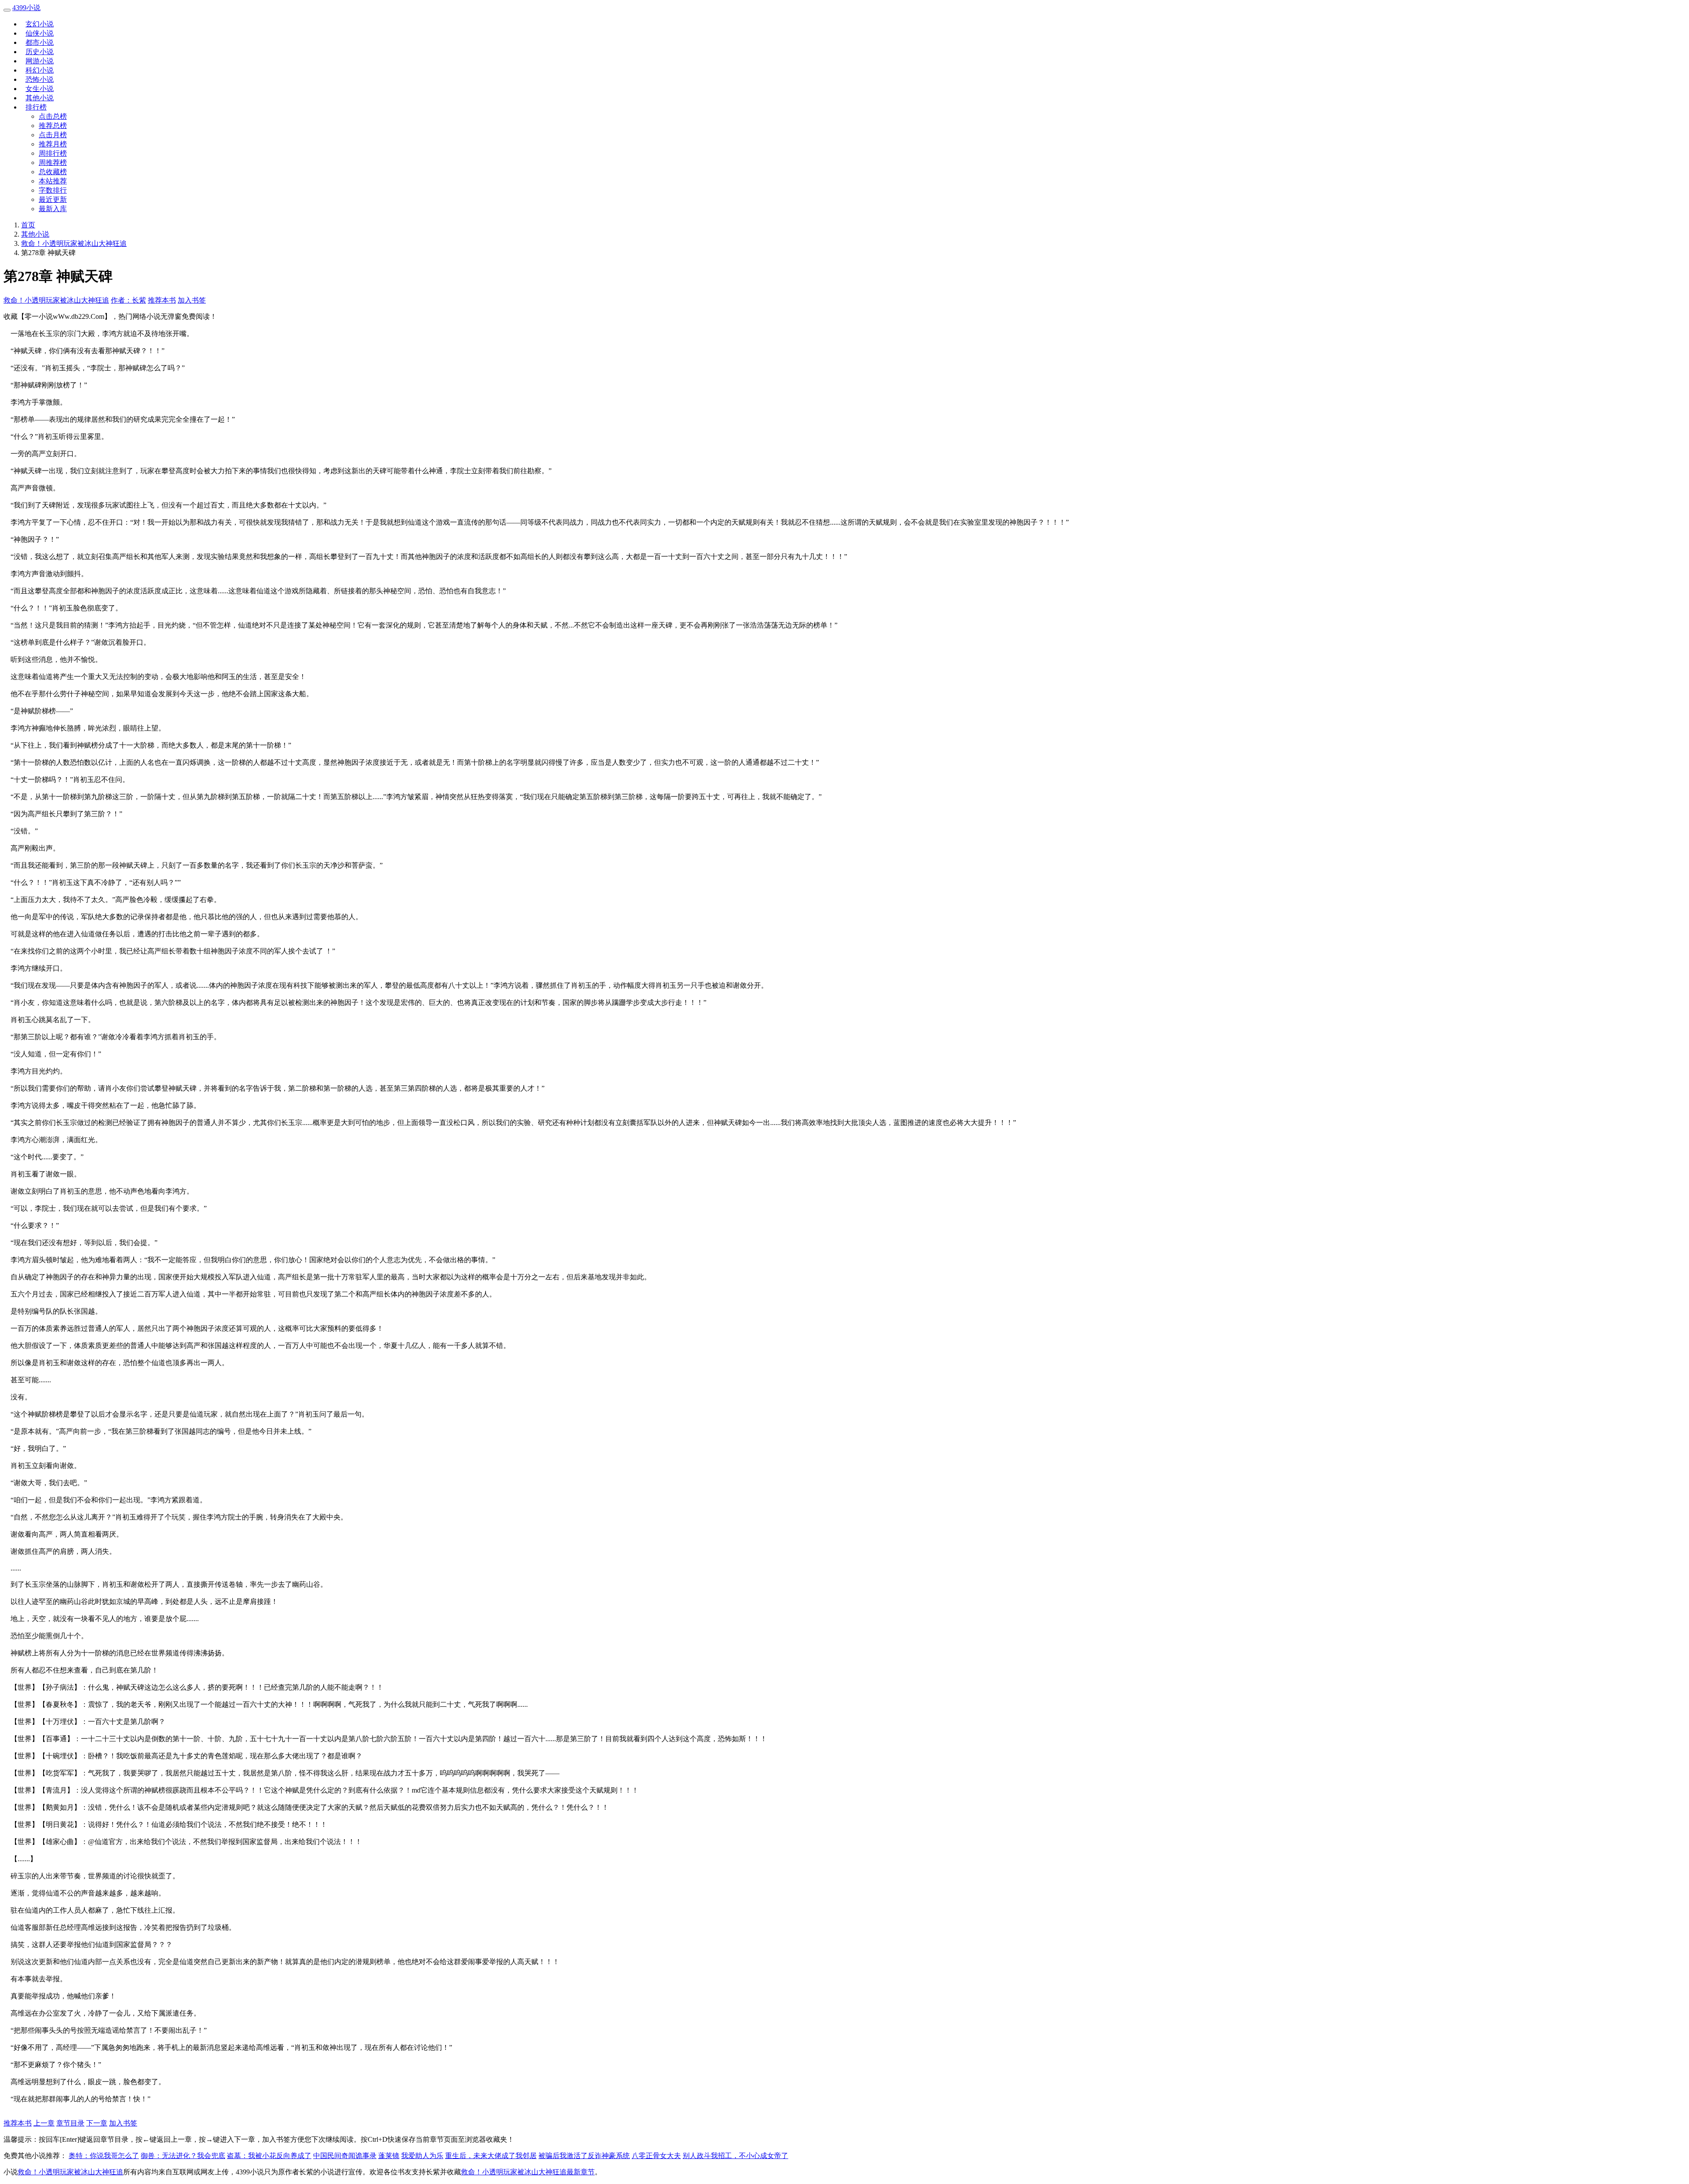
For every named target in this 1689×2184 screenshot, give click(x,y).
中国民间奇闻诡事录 (345, 2156)
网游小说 (40, 61)
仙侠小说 (40, 33)
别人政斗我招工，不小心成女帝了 (735, 2156)
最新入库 (53, 209)
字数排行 (53, 190)
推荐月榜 (53, 144)
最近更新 (53, 199)
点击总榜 (53, 116)
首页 (28, 225)
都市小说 (40, 42)
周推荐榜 (53, 163)
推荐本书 (162, 300)
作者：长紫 (128, 300)
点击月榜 (53, 135)
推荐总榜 (53, 126)
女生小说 (40, 89)
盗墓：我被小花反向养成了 (269, 2156)
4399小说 (26, 8)
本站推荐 (53, 181)
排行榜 (36, 107)
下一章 (97, 2123)
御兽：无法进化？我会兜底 (183, 2156)
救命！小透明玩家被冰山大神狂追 (74, 243)
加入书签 (192, 300)
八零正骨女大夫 (656, 2156)
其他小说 (40, 98)
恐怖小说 (40, 79)
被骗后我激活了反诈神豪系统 (584, 2156)
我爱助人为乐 (422, 2156)
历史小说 (40, 52)
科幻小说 (40, 70)
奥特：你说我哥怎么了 (104, 2156)
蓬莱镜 (389, 2156)
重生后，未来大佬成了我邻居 (491, 2156)
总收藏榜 (53, 172)
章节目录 (70, 2123)
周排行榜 (53, 153)
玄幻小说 (40, 24)
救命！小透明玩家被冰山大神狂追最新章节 (528, 2172)
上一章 (44, 2123)
